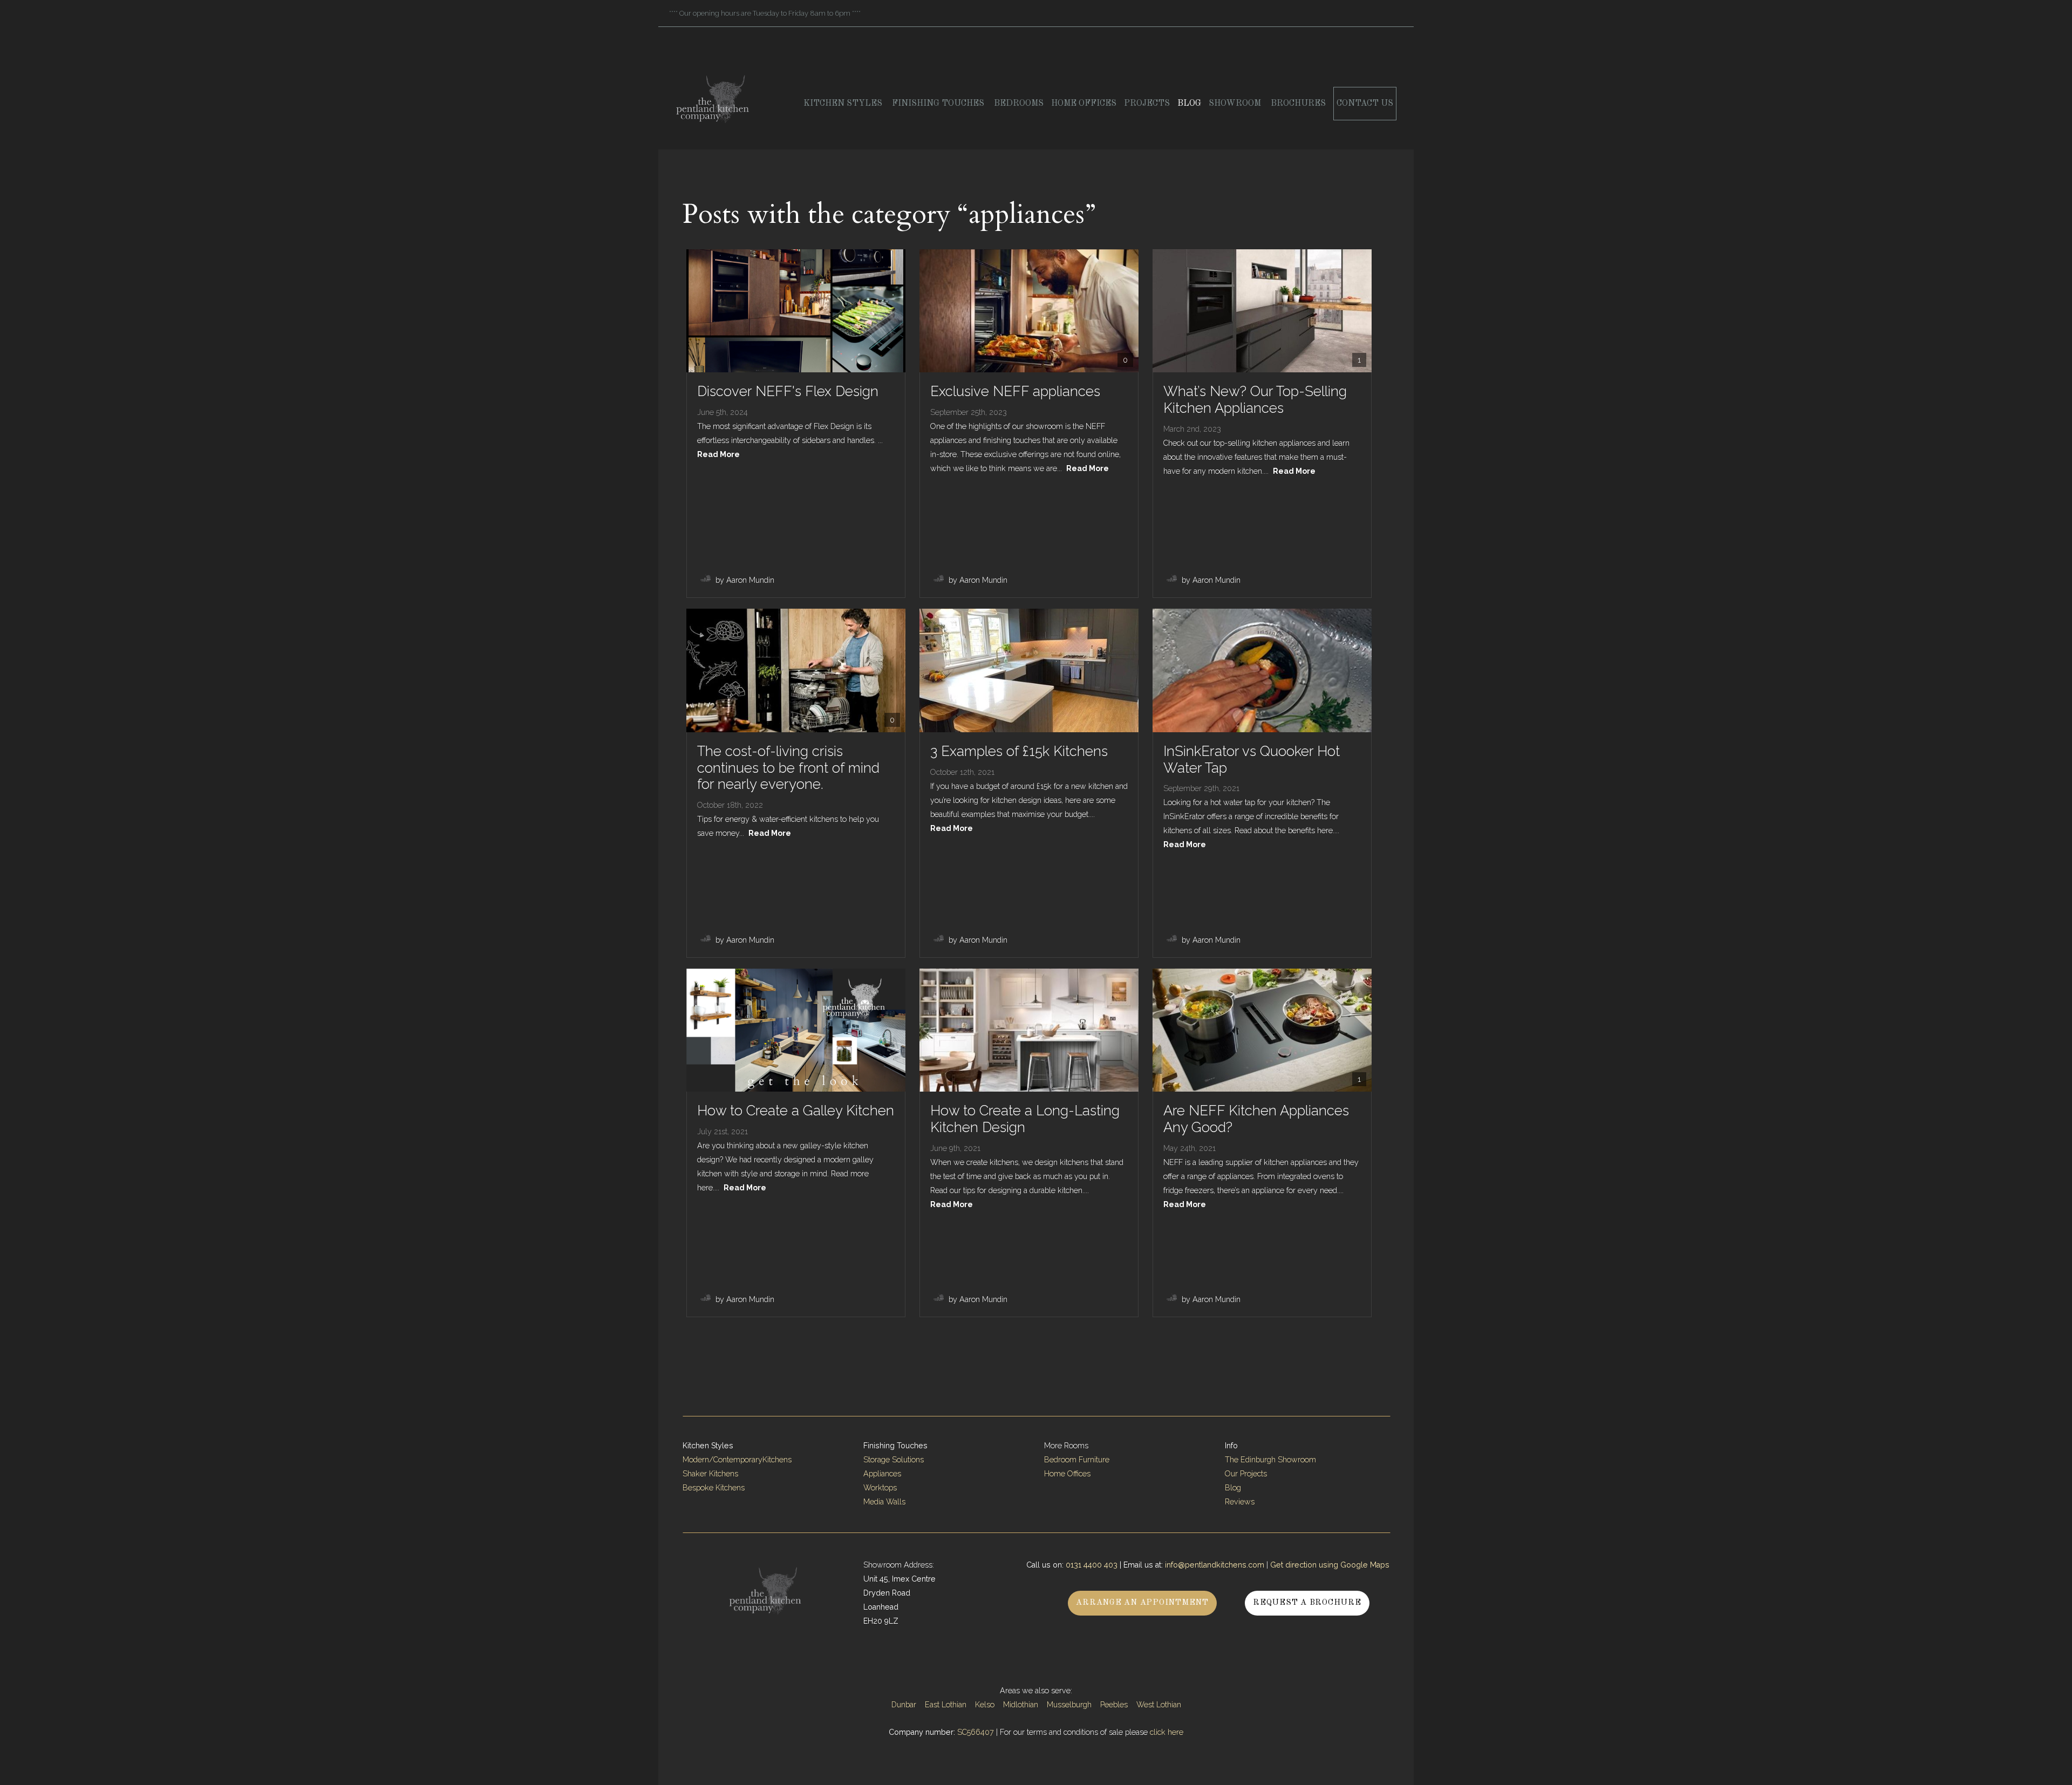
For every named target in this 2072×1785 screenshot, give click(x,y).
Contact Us (1365, 104)
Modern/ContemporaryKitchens (737, 1460)
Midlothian (1021, 1705)
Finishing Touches (939, 104)
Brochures (1298, 104)
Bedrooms (1019, 104)
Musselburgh (1069, 1705)
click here (1167, 1732)
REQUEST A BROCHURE (1307, 1603)
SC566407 (976, 1732)
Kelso (985, 1705)
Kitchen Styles (844, 104)
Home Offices (1084, 104)
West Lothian (1159, 1705)
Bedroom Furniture (1077, 1460)
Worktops (880, 1488)
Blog (1189, 104)
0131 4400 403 (1092, 1565)
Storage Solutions (894, 1460)
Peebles (1114, 1705)
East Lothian (946, 1705)
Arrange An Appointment (1142, 1603)
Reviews (1240, 1502)
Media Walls (884, 1502)
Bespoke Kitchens (714, 1488)
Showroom (1236, 104)
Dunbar (904, 1705)
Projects (1147, 104)
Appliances (882, 1474)
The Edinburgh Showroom (1272, 1460)
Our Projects (1246, 1474)
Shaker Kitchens (710, 1474)
